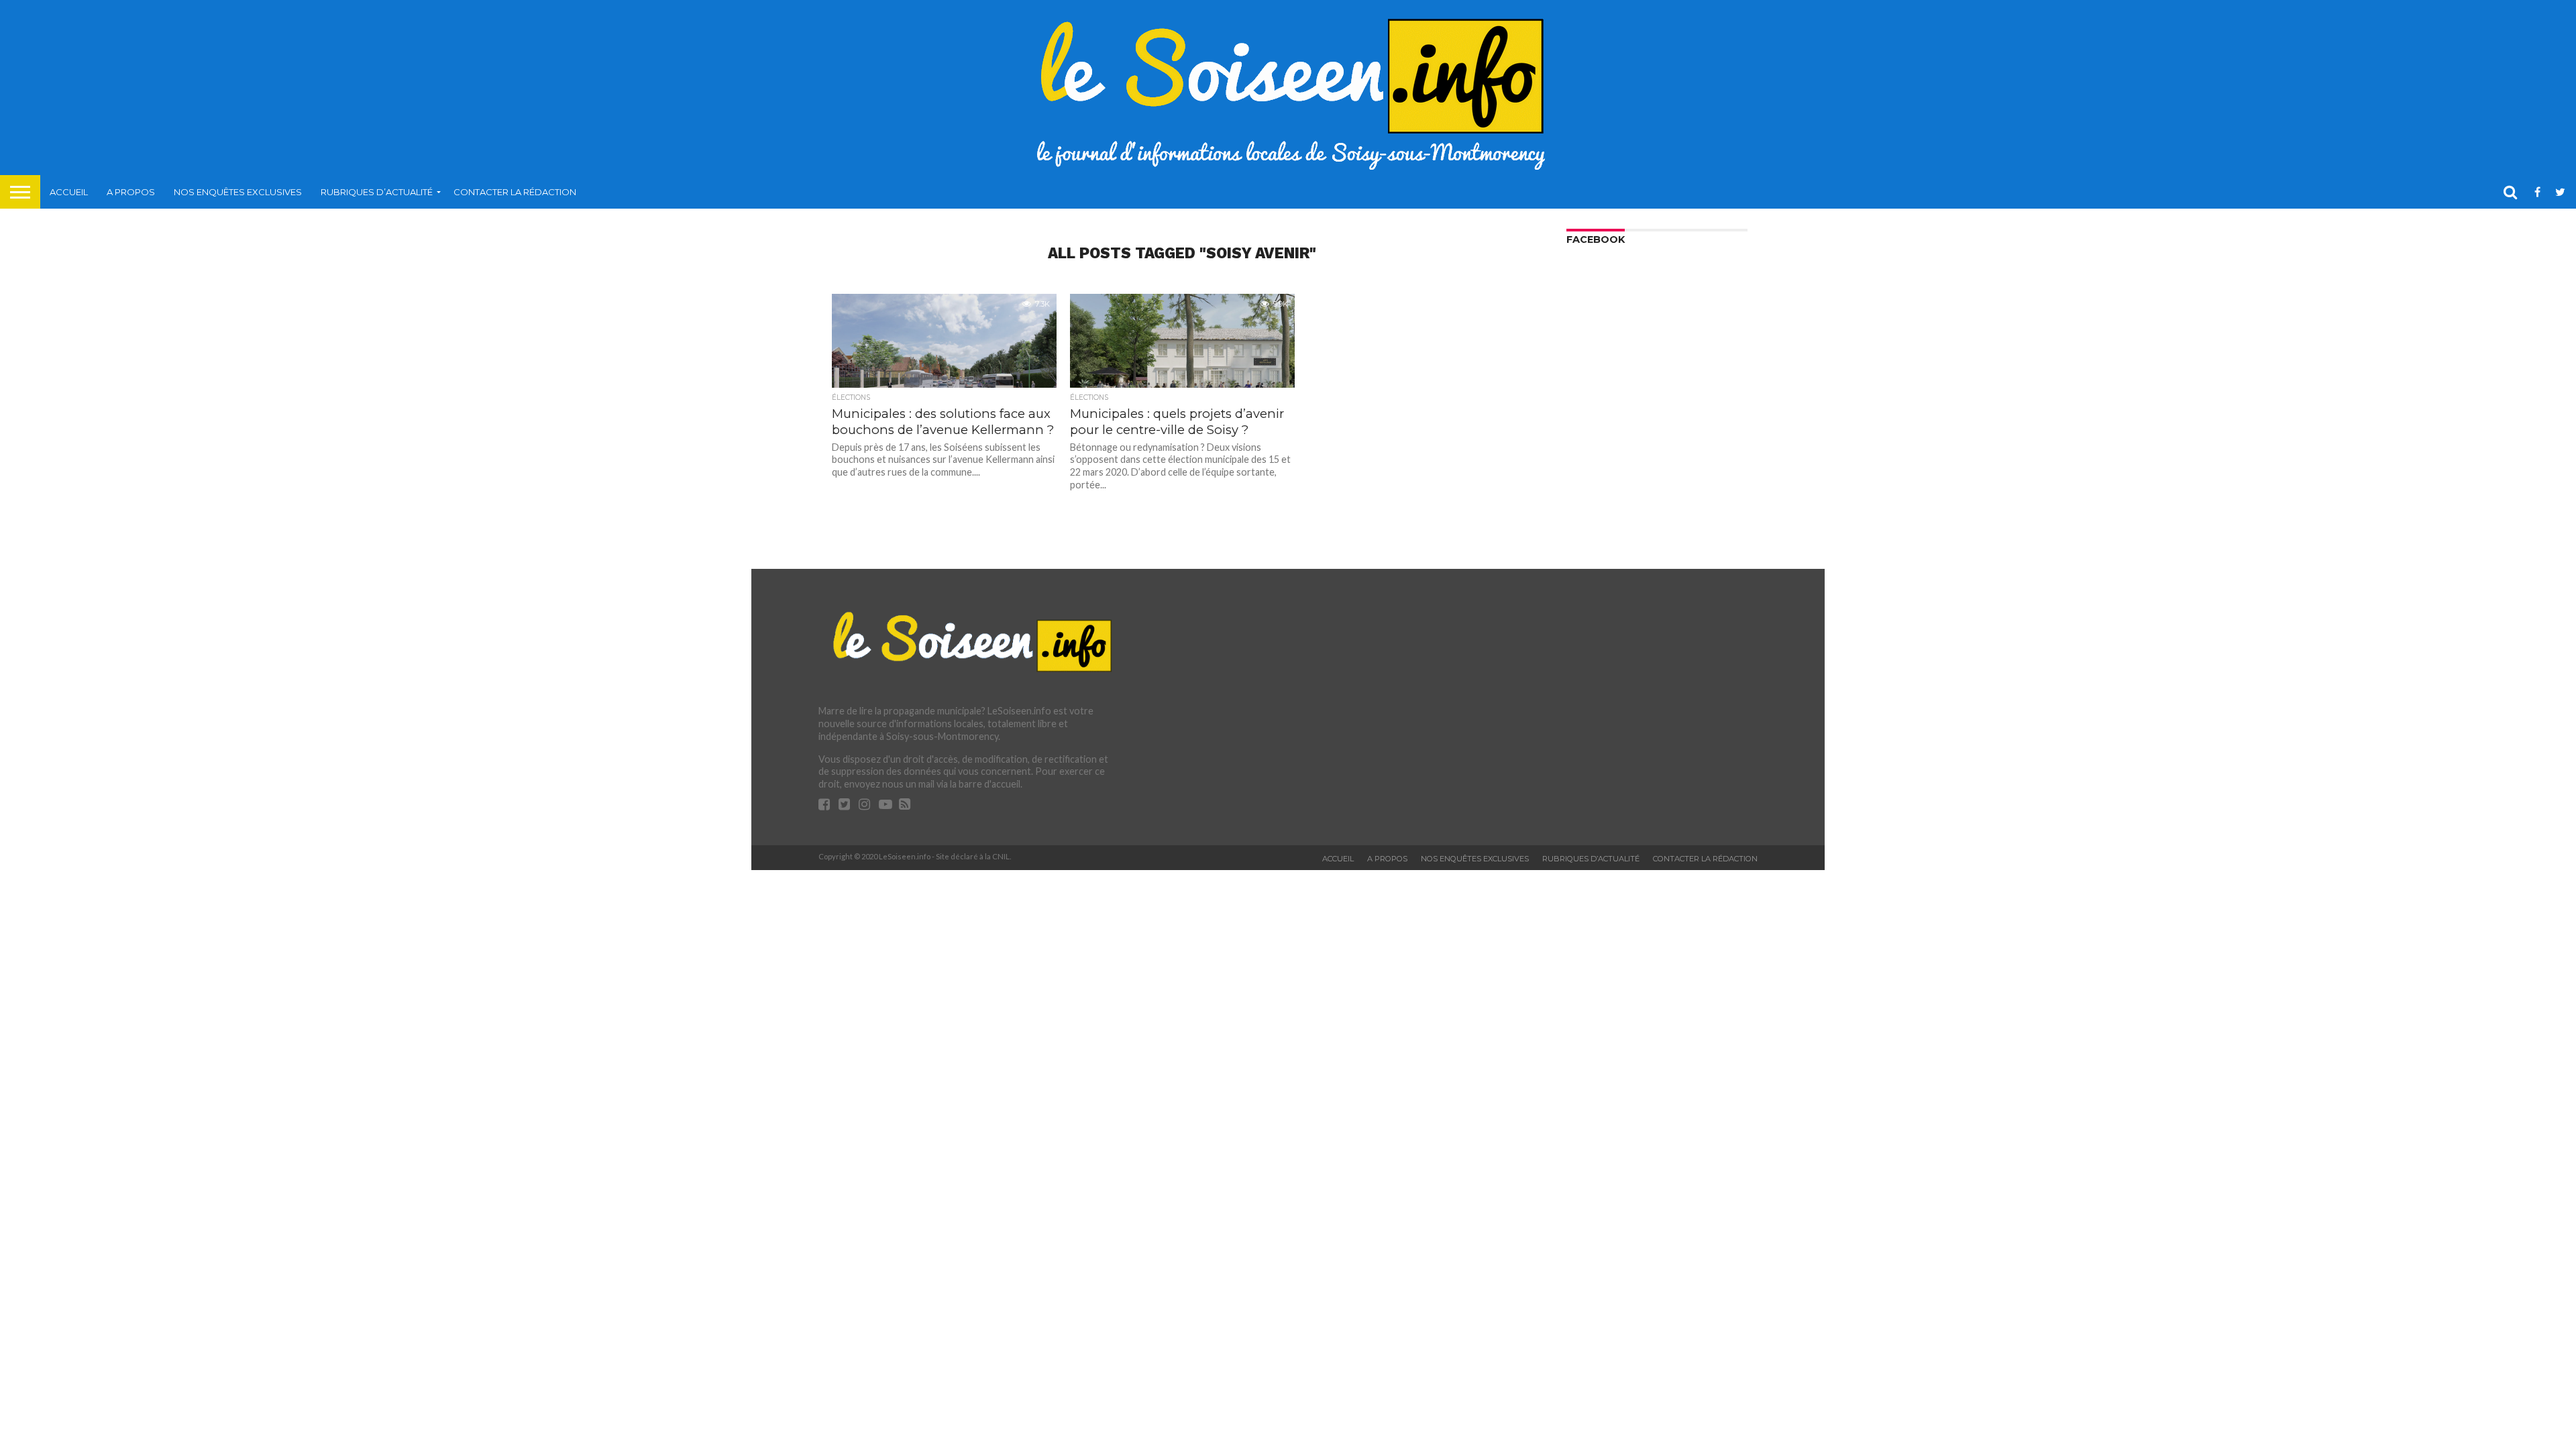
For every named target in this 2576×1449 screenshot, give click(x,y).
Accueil (69, 192)
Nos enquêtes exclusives (238, 192)
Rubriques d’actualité (377, 192)
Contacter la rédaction (515, 192)
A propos (131, 192)
